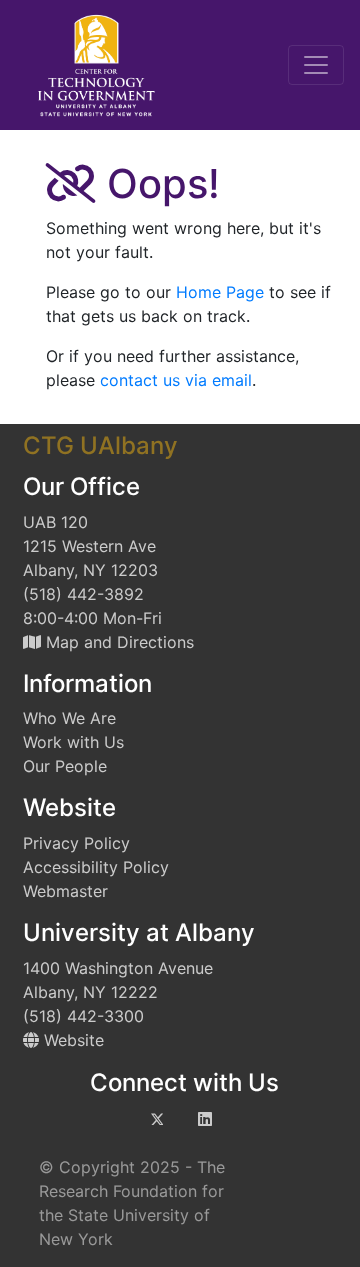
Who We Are (69, 718)
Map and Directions (117, 642)
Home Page (220, 292)
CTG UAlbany (100, 445)
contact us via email (176, 380)
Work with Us (73, 742)
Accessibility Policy (96, 867)
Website (71, 1040)
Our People (65, 766)
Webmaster (65, 891)
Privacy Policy (76, 843)
